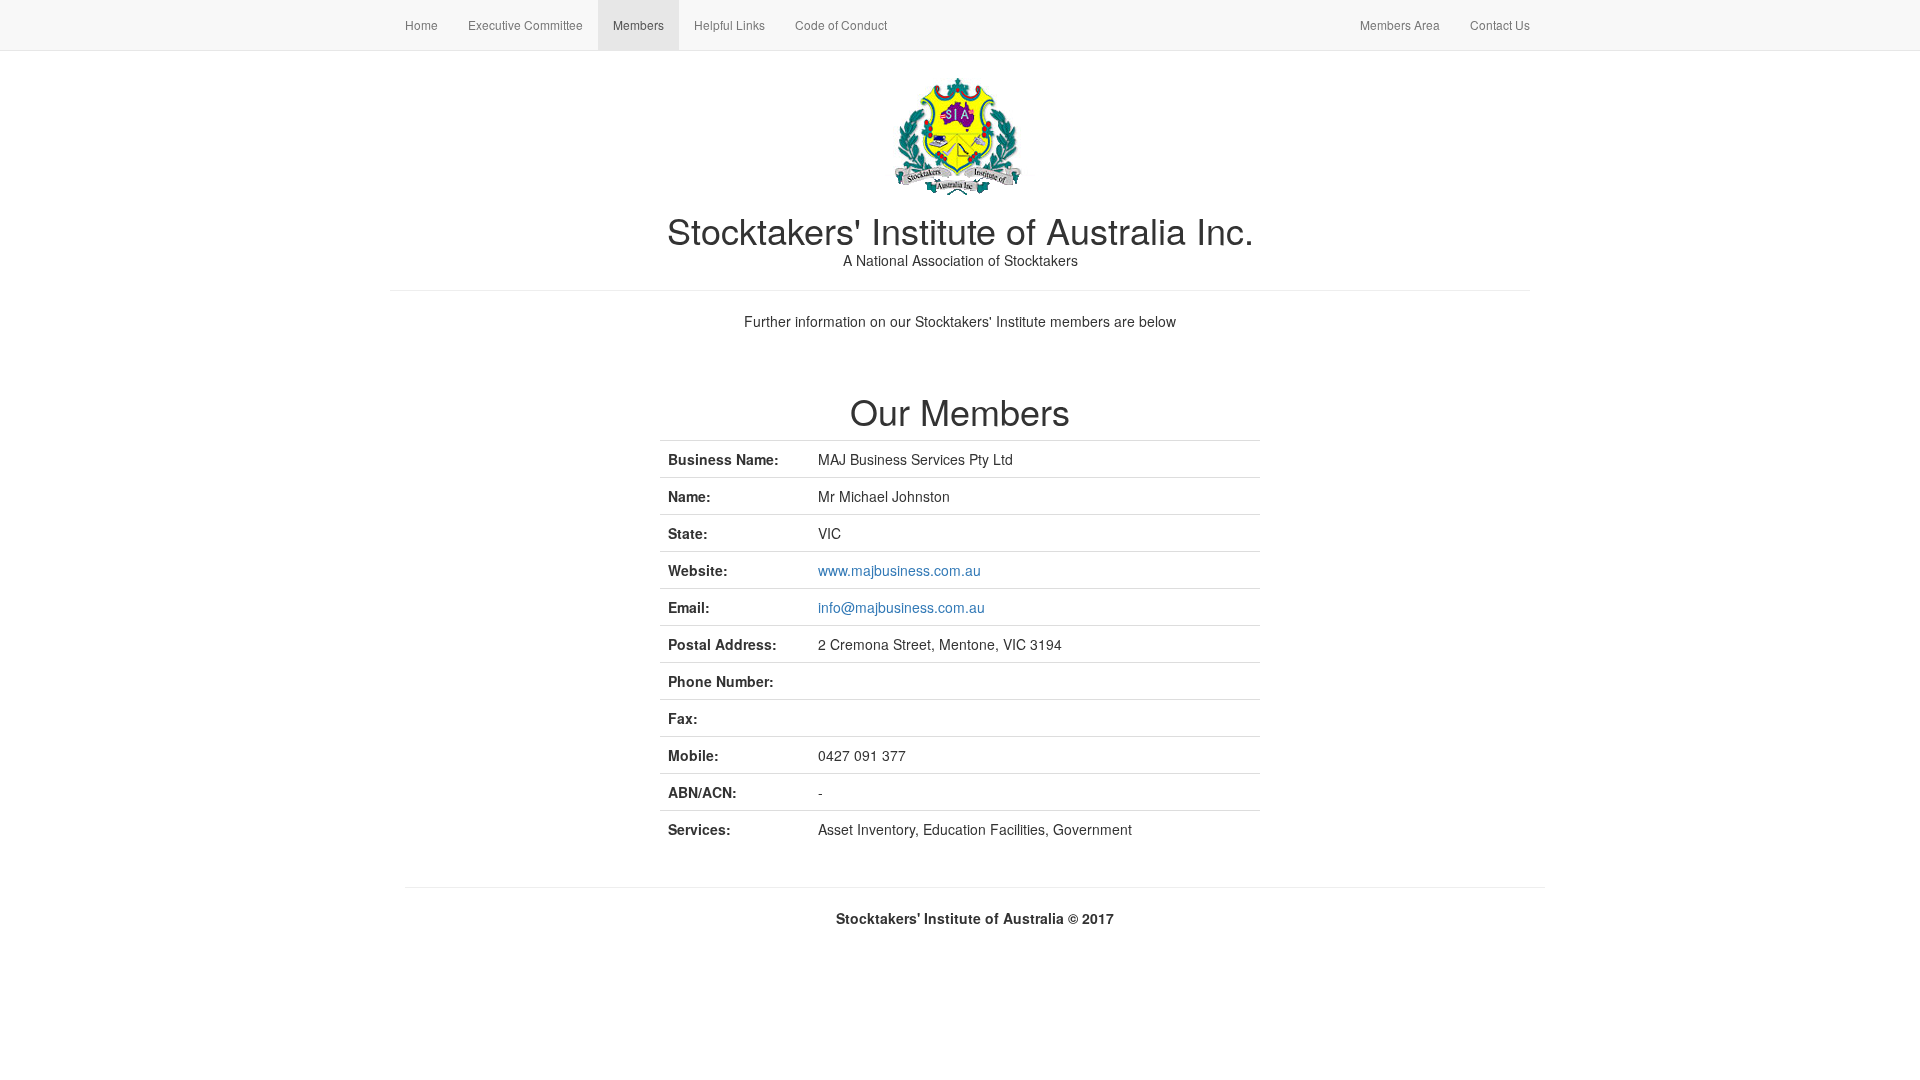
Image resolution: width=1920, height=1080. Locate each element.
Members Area (1400, 24)
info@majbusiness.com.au (901, 607)
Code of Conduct (841, 24)
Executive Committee (525, 24)
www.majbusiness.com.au (899, 570)
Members (638, 24)
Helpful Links (729, 24)
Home (421, 24)
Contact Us (1507, 24)
